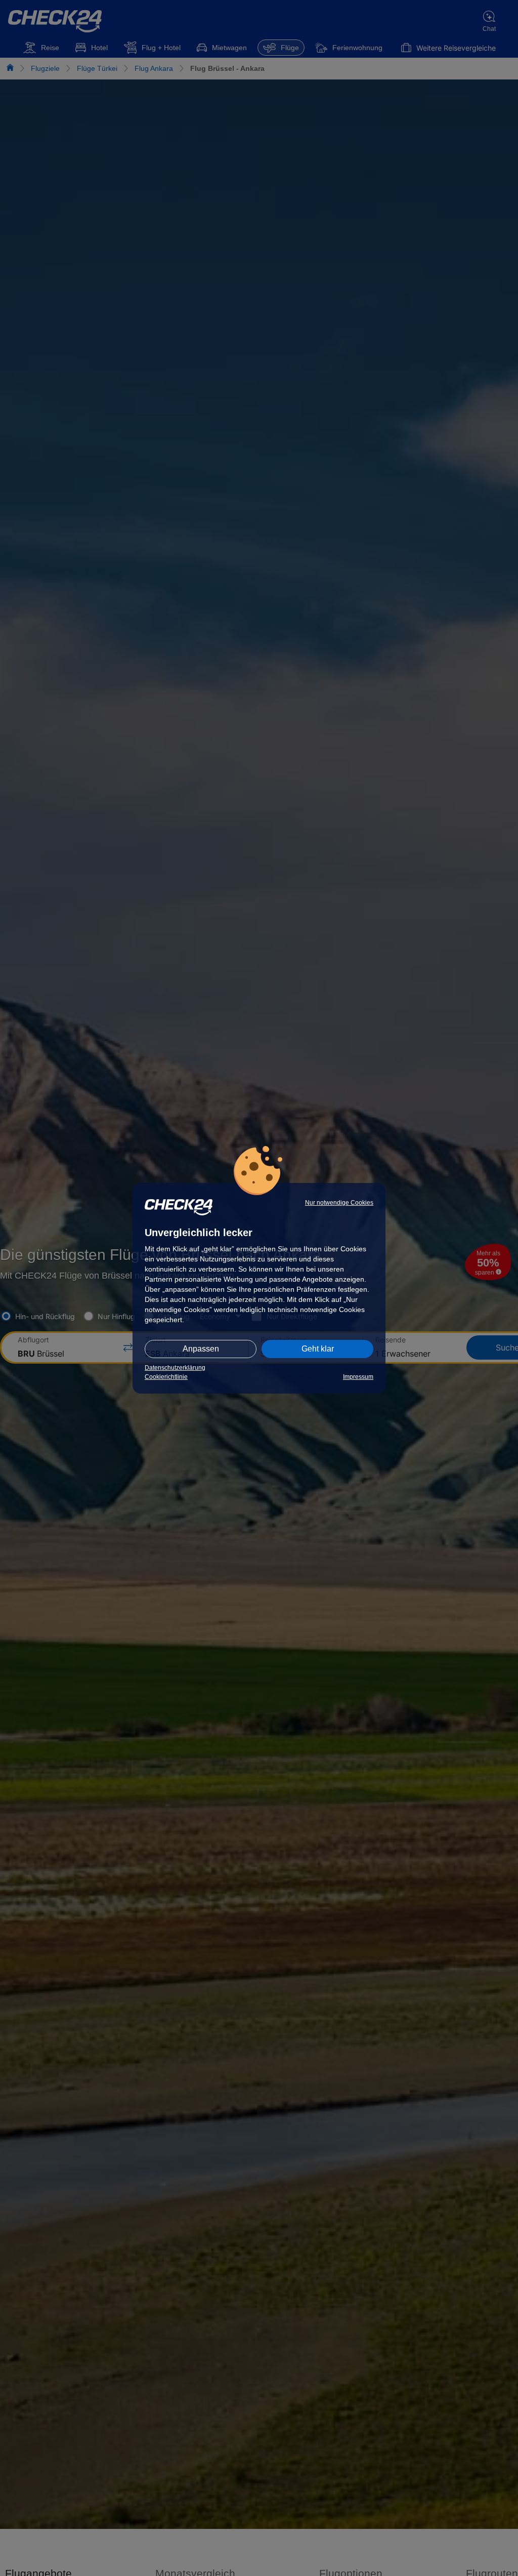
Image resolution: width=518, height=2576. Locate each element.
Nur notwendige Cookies (339, 1203)
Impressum (358, 1377)
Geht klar (318, 1349)
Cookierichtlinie (166, 1377)
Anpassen (201, 1349)
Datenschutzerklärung (175, 1368)
